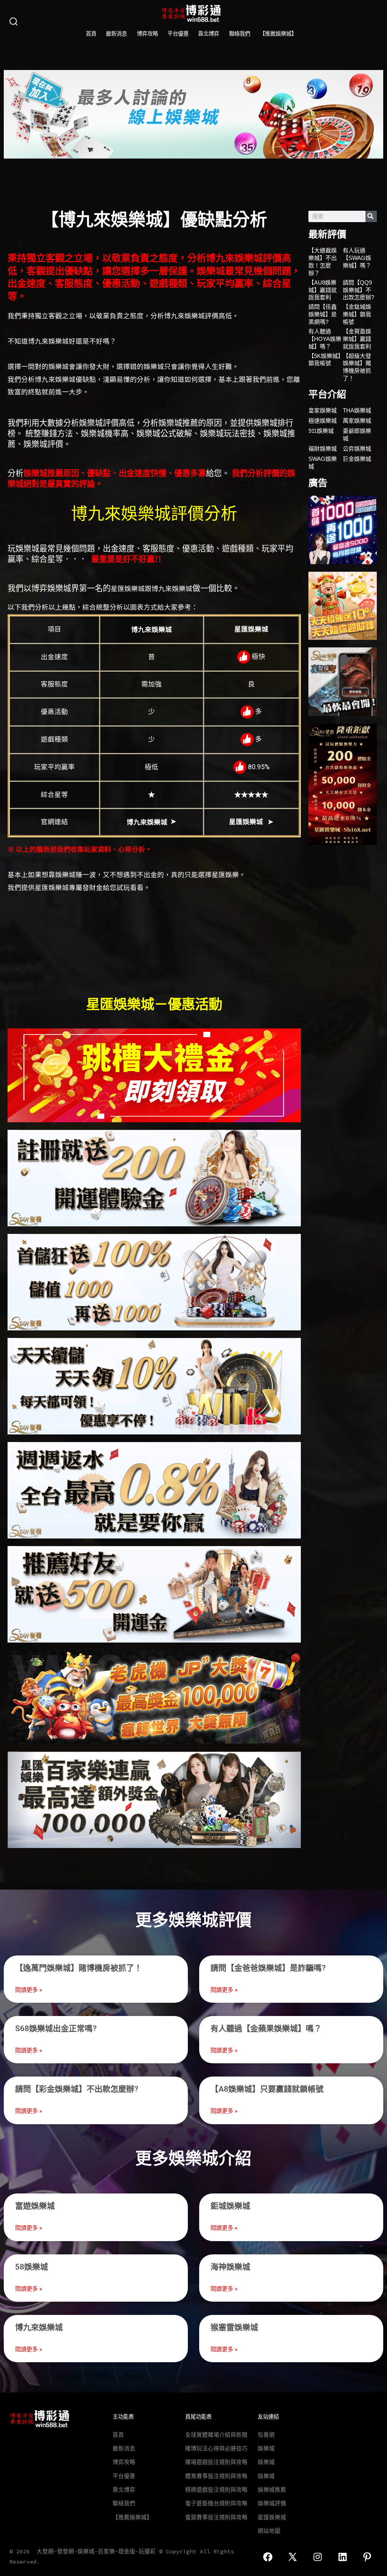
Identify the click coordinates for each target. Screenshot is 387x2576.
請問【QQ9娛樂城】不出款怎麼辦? (358, 290)
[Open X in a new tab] (293, 2557)
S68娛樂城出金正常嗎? (56, 2028)
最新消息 (116, 34)
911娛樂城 (321, 431)
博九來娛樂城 (39, 2327)
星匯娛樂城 (272, 2517)
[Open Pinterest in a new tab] (367, 2557)
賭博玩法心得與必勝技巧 (216, 2448)
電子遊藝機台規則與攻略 (216, 2503)
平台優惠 (178, 34)
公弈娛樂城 (357, 449)
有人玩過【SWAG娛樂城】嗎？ (357, 258)
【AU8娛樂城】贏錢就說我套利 (323, 290)
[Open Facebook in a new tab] (268, 2557)
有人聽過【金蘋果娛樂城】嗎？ (266, 2028)
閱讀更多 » (29, 1990)
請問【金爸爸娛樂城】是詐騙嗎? (268, 1968)
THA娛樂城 (357, 410)
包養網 (266, 2435)
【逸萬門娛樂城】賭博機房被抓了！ (79, 1968)
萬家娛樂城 (357, 421)
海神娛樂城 (230, 2267)
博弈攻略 (147, 34)
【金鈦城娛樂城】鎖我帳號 (357, 314)
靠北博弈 (209, 34)
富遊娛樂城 (35, 2206)
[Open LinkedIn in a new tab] (343, 2557)
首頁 (91, 34)
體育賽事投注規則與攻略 (216, 2476)
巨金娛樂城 (357, 459)
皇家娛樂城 (323, 410)
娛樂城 (266, 2448)
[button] (12, 114)
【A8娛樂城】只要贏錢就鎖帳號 (267, 2089)
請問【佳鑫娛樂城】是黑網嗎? (323, 314)
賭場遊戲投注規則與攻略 (216, 2462)
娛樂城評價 (272, 2503)
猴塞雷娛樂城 (234, 2327)
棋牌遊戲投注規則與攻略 (216, 2490)
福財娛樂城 (323, 449)
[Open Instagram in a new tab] (318, 2557)
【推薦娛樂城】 (278, 34)
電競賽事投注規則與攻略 (216, 2517)
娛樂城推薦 (272, 2490)
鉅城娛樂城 (230, 2206)
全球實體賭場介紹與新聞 (216, 2435)
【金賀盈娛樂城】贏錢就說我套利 (357, 339)
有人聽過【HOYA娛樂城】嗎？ (325, 339)
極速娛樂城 (323, 421)
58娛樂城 (32, 2267)
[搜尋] (371, 216)
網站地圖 (269, 2531)
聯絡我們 (240, 34)
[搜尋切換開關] (14, 22)
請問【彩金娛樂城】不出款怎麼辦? (77, 2089)
